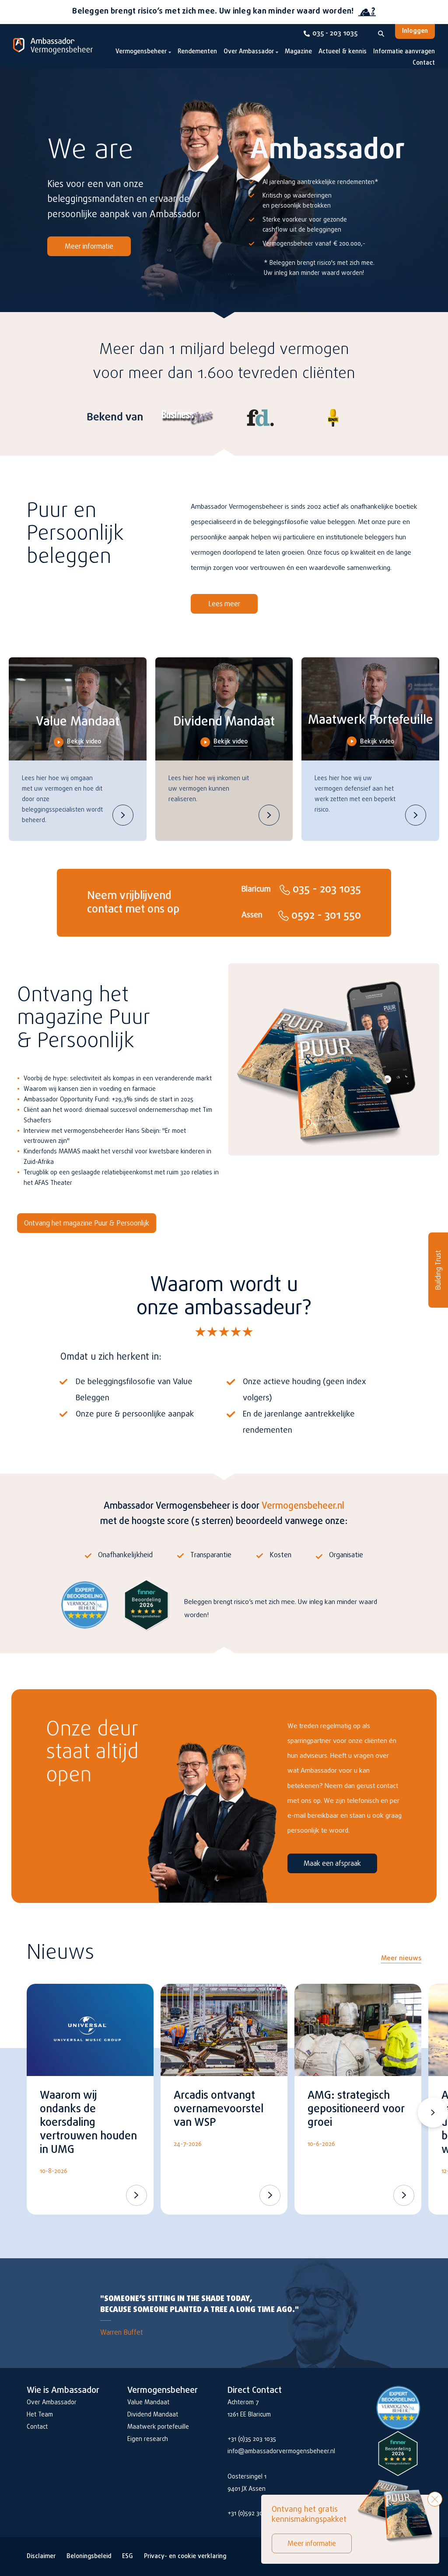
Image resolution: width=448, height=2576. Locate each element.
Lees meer (224, 604)
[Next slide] (433, 2113)
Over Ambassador (249, 52)
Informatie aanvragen (404, 52)
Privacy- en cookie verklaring (185, 2557)
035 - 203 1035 (335, 34)
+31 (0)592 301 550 (252, 2514)
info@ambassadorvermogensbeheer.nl (281, 2452)
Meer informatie (89, 247)
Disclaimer (41, 2557)
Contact (424, 63)
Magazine (298, 52)
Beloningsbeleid (89, 2557)
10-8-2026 (54, 2172)
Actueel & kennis (343, 52)
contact (105, 910)
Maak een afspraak (332, 1864)
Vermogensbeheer (141, 52)
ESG (128, 2557)
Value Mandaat (148, 2403)
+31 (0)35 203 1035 (252, 2439)
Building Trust (439, 1270)
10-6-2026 (321, 2144)
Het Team (40, 2415)
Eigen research (148, 2439)
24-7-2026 (188, 2144)
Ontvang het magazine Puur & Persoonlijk (87, 1224)
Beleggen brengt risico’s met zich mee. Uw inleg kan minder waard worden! (213, 12)
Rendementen (197, 52)
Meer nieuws (401, 1958)
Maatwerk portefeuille (158, 2427)
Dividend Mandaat (153, 2415)
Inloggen (415, 31)
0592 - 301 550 (326, 916)
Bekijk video (84, 742)
